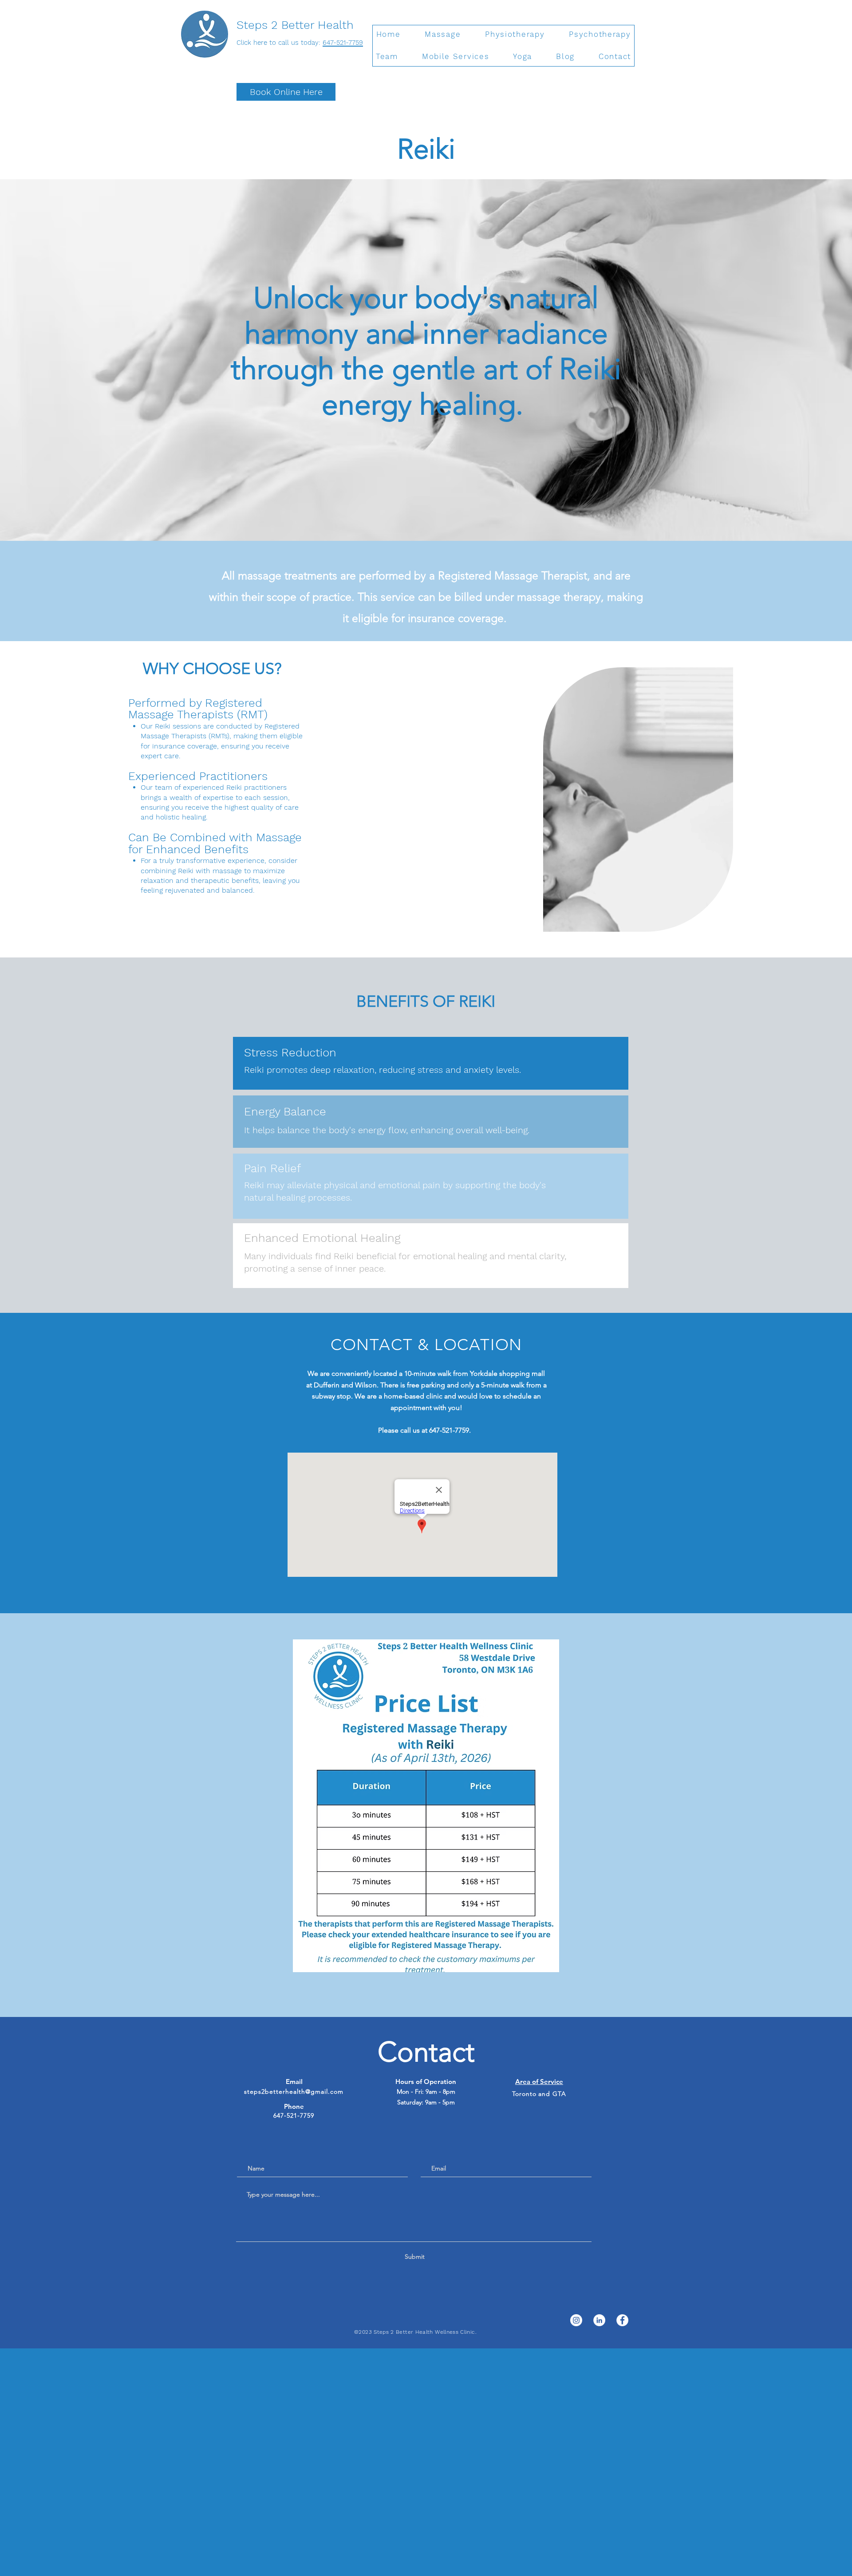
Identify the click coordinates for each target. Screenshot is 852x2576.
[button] (443, 35)
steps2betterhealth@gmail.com (294, 2092)
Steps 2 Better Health (297, 25)
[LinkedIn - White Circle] (599, 2320)
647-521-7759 (343, 43)
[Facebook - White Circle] (622, 2320)
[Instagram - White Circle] (576, 2320)
